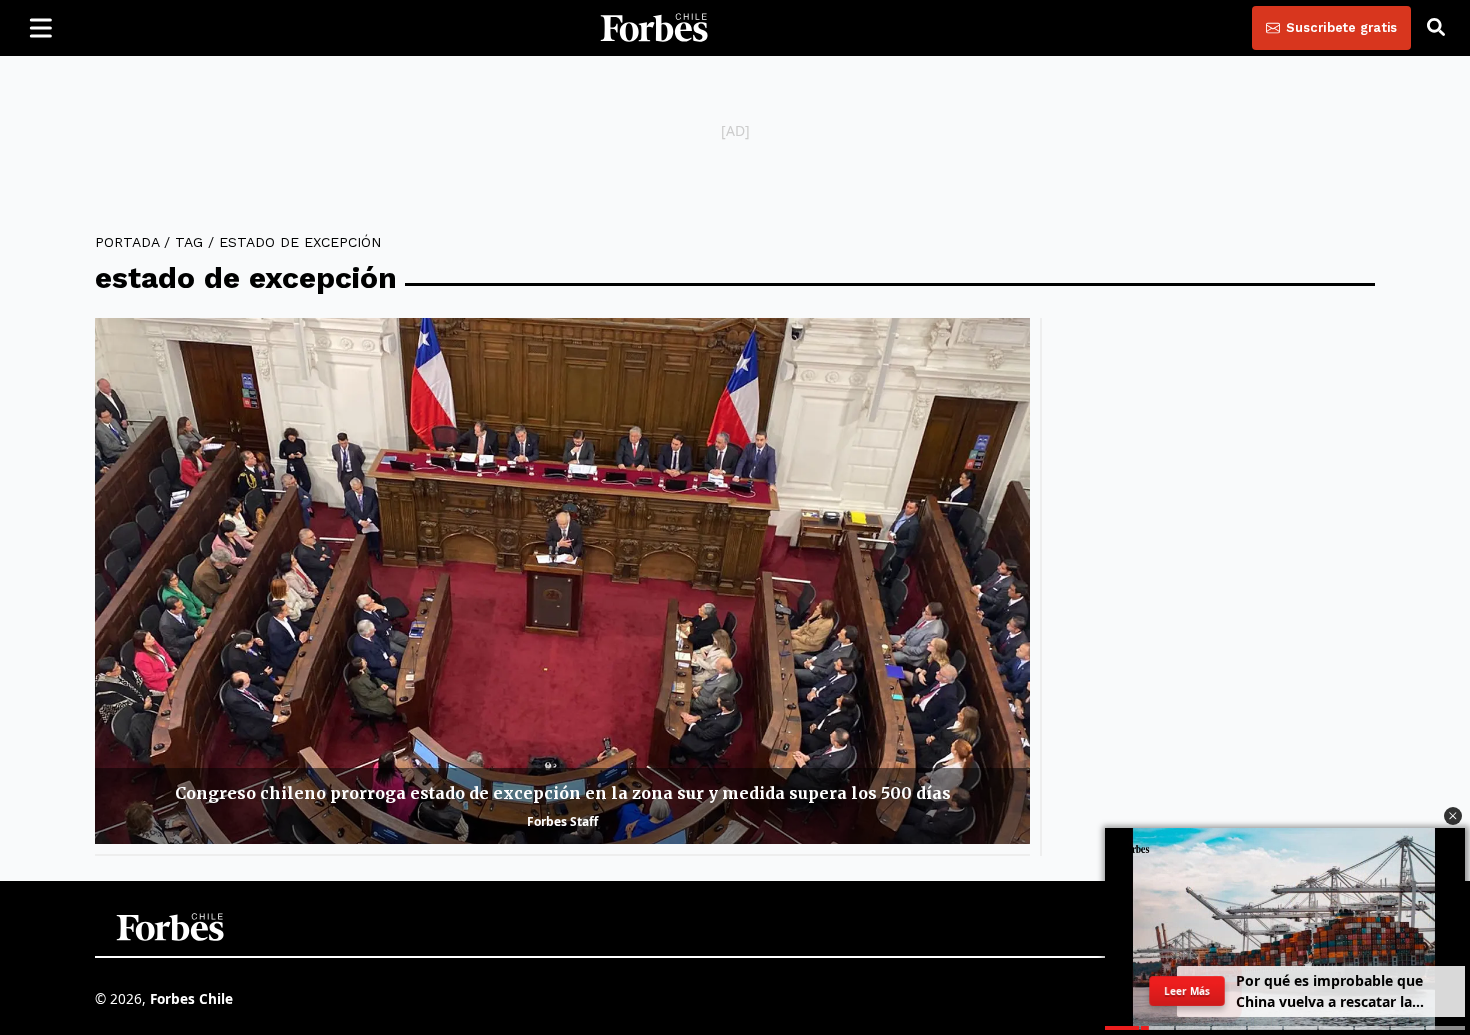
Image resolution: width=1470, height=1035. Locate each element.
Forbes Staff (562, 821)
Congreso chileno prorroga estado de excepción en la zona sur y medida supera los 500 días (563, 793)
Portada (127, 242)
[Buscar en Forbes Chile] (1436, 28)
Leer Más (1187, 990)
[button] (1453, 816)
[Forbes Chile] (654, 28)
